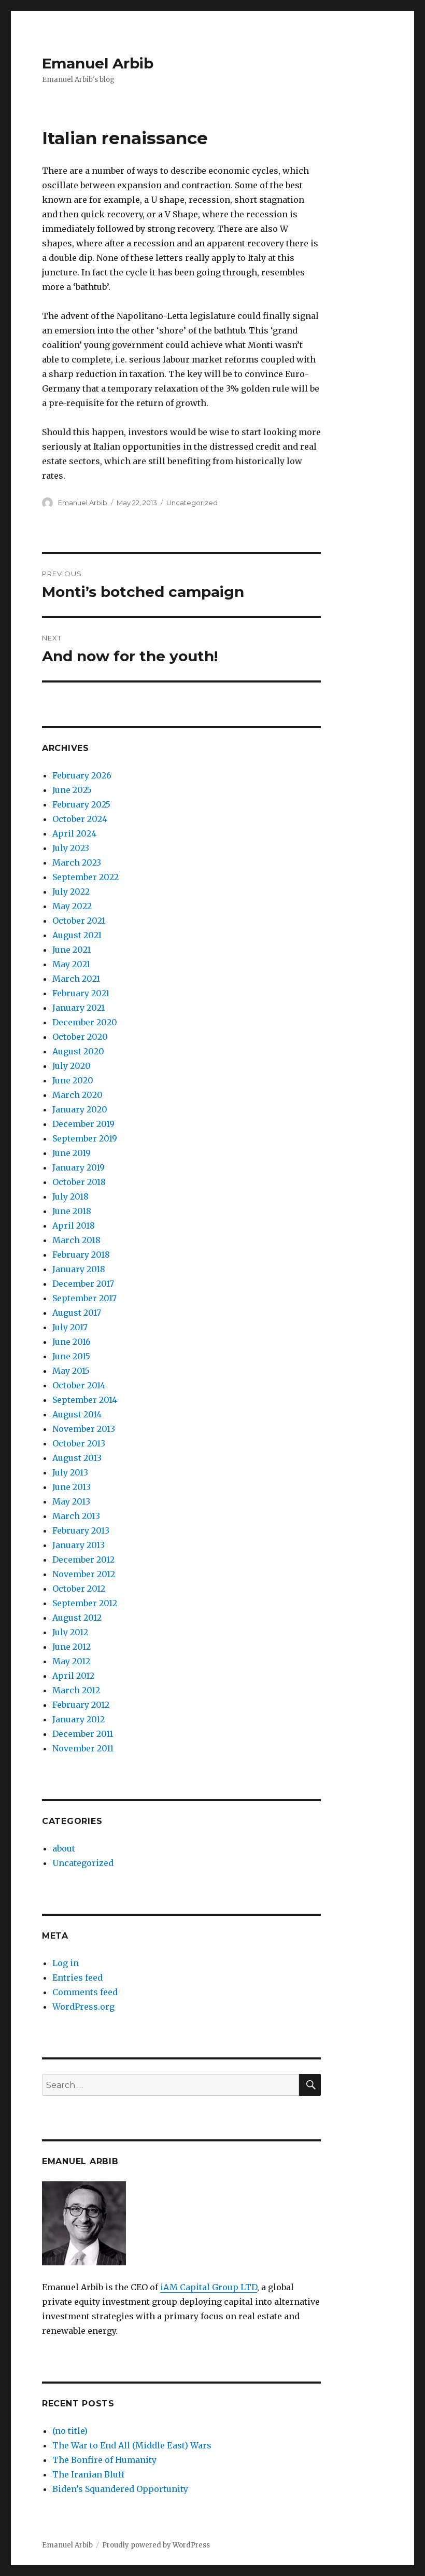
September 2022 (86, 877)
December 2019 (83, 1124)
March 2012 (76, 1690)
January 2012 (79, 1719)
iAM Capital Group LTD (209, 2287)
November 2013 (84, 1429)
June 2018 (72, 1211)
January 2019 (79, 1167)
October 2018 (79, 1182)
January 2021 (79, 1008)
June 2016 (72, 1342)
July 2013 (70, 1472)
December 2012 (83, 1559)
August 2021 (77, 935)
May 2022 (72, 906)
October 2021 (79, 921)
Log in (66, 1963)
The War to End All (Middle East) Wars (132, 2445)
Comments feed (85, 1992)
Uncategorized (192, 503)
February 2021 (81, 993)
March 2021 (76, 979)
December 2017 (83, 1284)
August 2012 (77, 1618)
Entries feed (77, 1978)
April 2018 (74, 1226)
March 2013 (76, 1516)
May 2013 (71, 1501)
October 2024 (80, 819)
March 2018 (76, 1240)
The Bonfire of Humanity (104, 2460)
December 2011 (83, 1734)
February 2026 (82, 775)
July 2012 (70, 1632)
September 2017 (84, 1298)
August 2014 (77, 1414)
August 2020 (78, 1051)
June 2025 (72, 790)
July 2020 (72, 1066)
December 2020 (85, 1022)
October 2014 (79, 1385)
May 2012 (71, 1661)
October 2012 (79, 1589)
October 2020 (80, 1037)
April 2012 (73, 1676)
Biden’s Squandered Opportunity (120, 2489)
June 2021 (72, 950)
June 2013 (72, 1487)
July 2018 (70, 1196)
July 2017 (70, 1327)
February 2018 (81, 1255)
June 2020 (73, 1080)
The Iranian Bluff (88, 2474)
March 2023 (77, 862)
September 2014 (85, 1400)
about (64, 1848)
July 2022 (71, 892)
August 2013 (77, 1458)
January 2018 (79, 1269)
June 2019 (72, 1153)
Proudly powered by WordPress (156, 2545)
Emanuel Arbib (98, 63)
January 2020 (80, 1109)
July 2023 (71, 848)
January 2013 (79, 1545)
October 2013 (79, 1443)
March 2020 (77, 1095)
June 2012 (72, 1647)
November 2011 (83, 1748)
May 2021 (71, 964)
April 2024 (74, 833)
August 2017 (77, 1313)
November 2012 (84, 1574)
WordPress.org (83, 2007)
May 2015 (71, 1371)
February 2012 (81, 1705)
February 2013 (81, 1530)
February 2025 (81, 804)
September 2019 (85, 1138)
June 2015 (71, 1356)
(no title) (70, 2431)
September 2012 (85, 1603)
